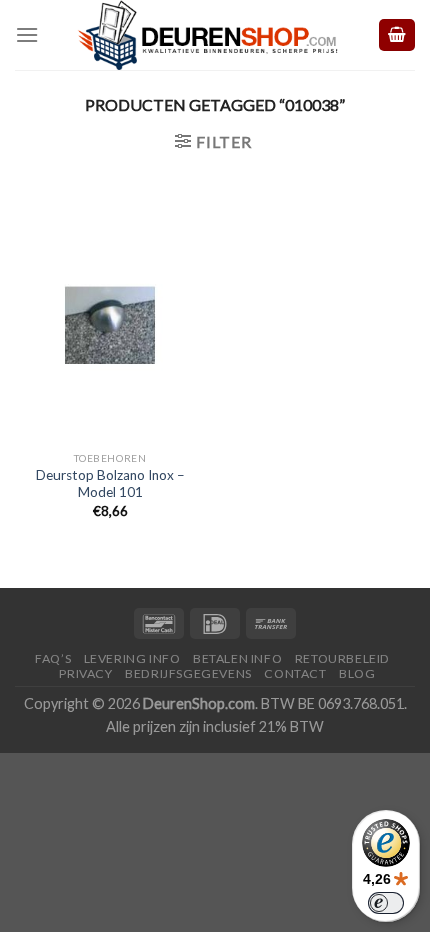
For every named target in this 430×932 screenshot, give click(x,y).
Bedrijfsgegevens (188, 673)
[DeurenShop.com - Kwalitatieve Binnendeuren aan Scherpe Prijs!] (207, 35)
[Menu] (27, 34)
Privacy (85, 673)
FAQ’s (53, 658)
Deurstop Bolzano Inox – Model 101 (110, 484)
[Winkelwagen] (397, 35)
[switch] (386, 903)
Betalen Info (237, 658)
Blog (357, 673)
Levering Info (132, 658)
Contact (295, 673)
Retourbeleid (342, 658)
